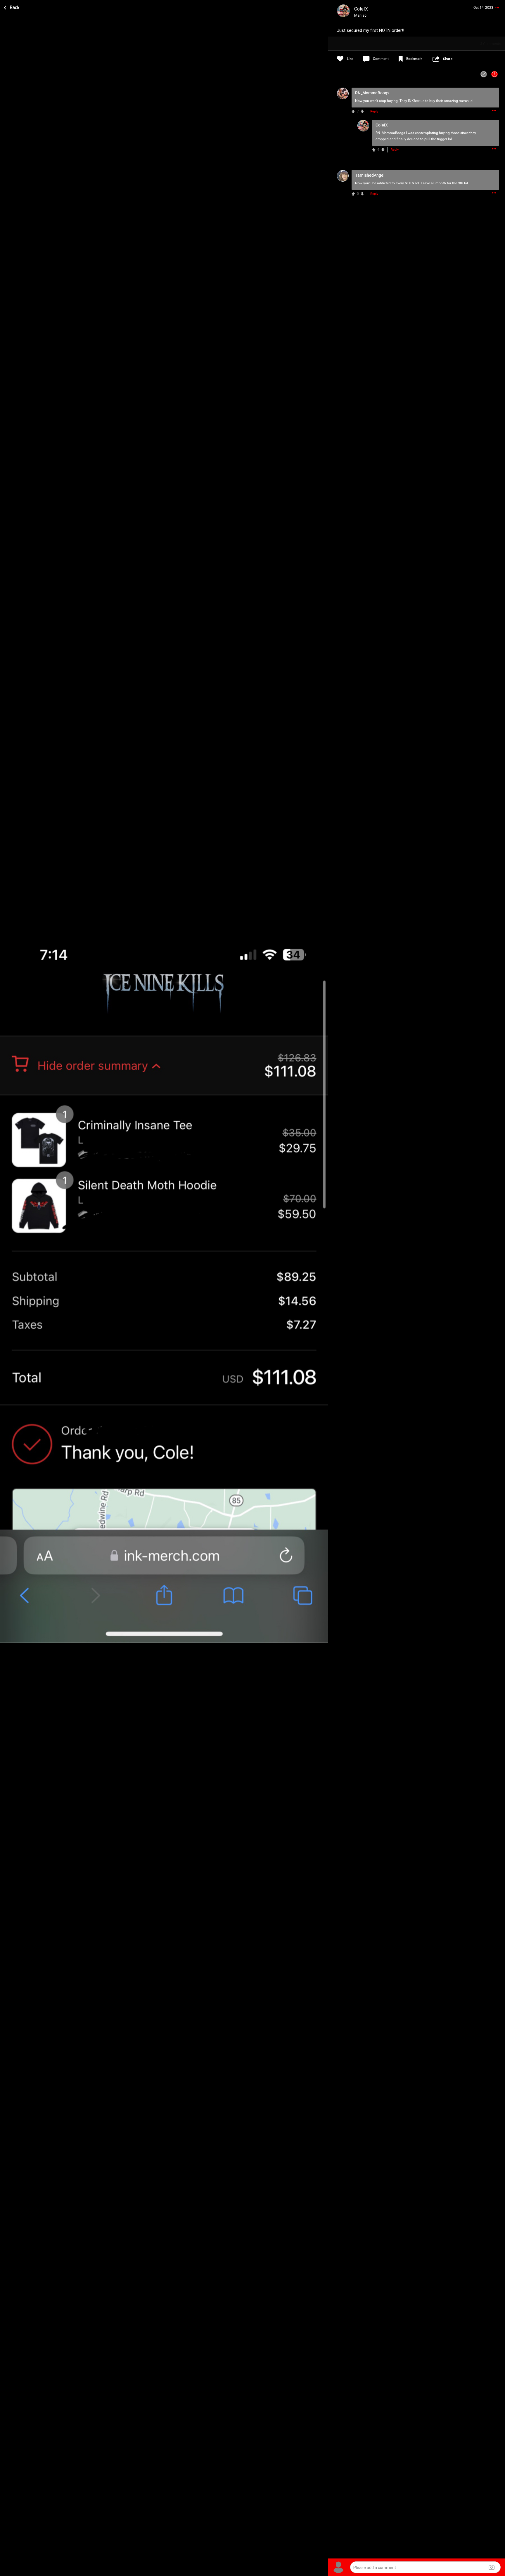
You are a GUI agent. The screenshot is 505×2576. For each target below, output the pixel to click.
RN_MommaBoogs (390, 133)
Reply (374, 111)
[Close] (12, 7)
